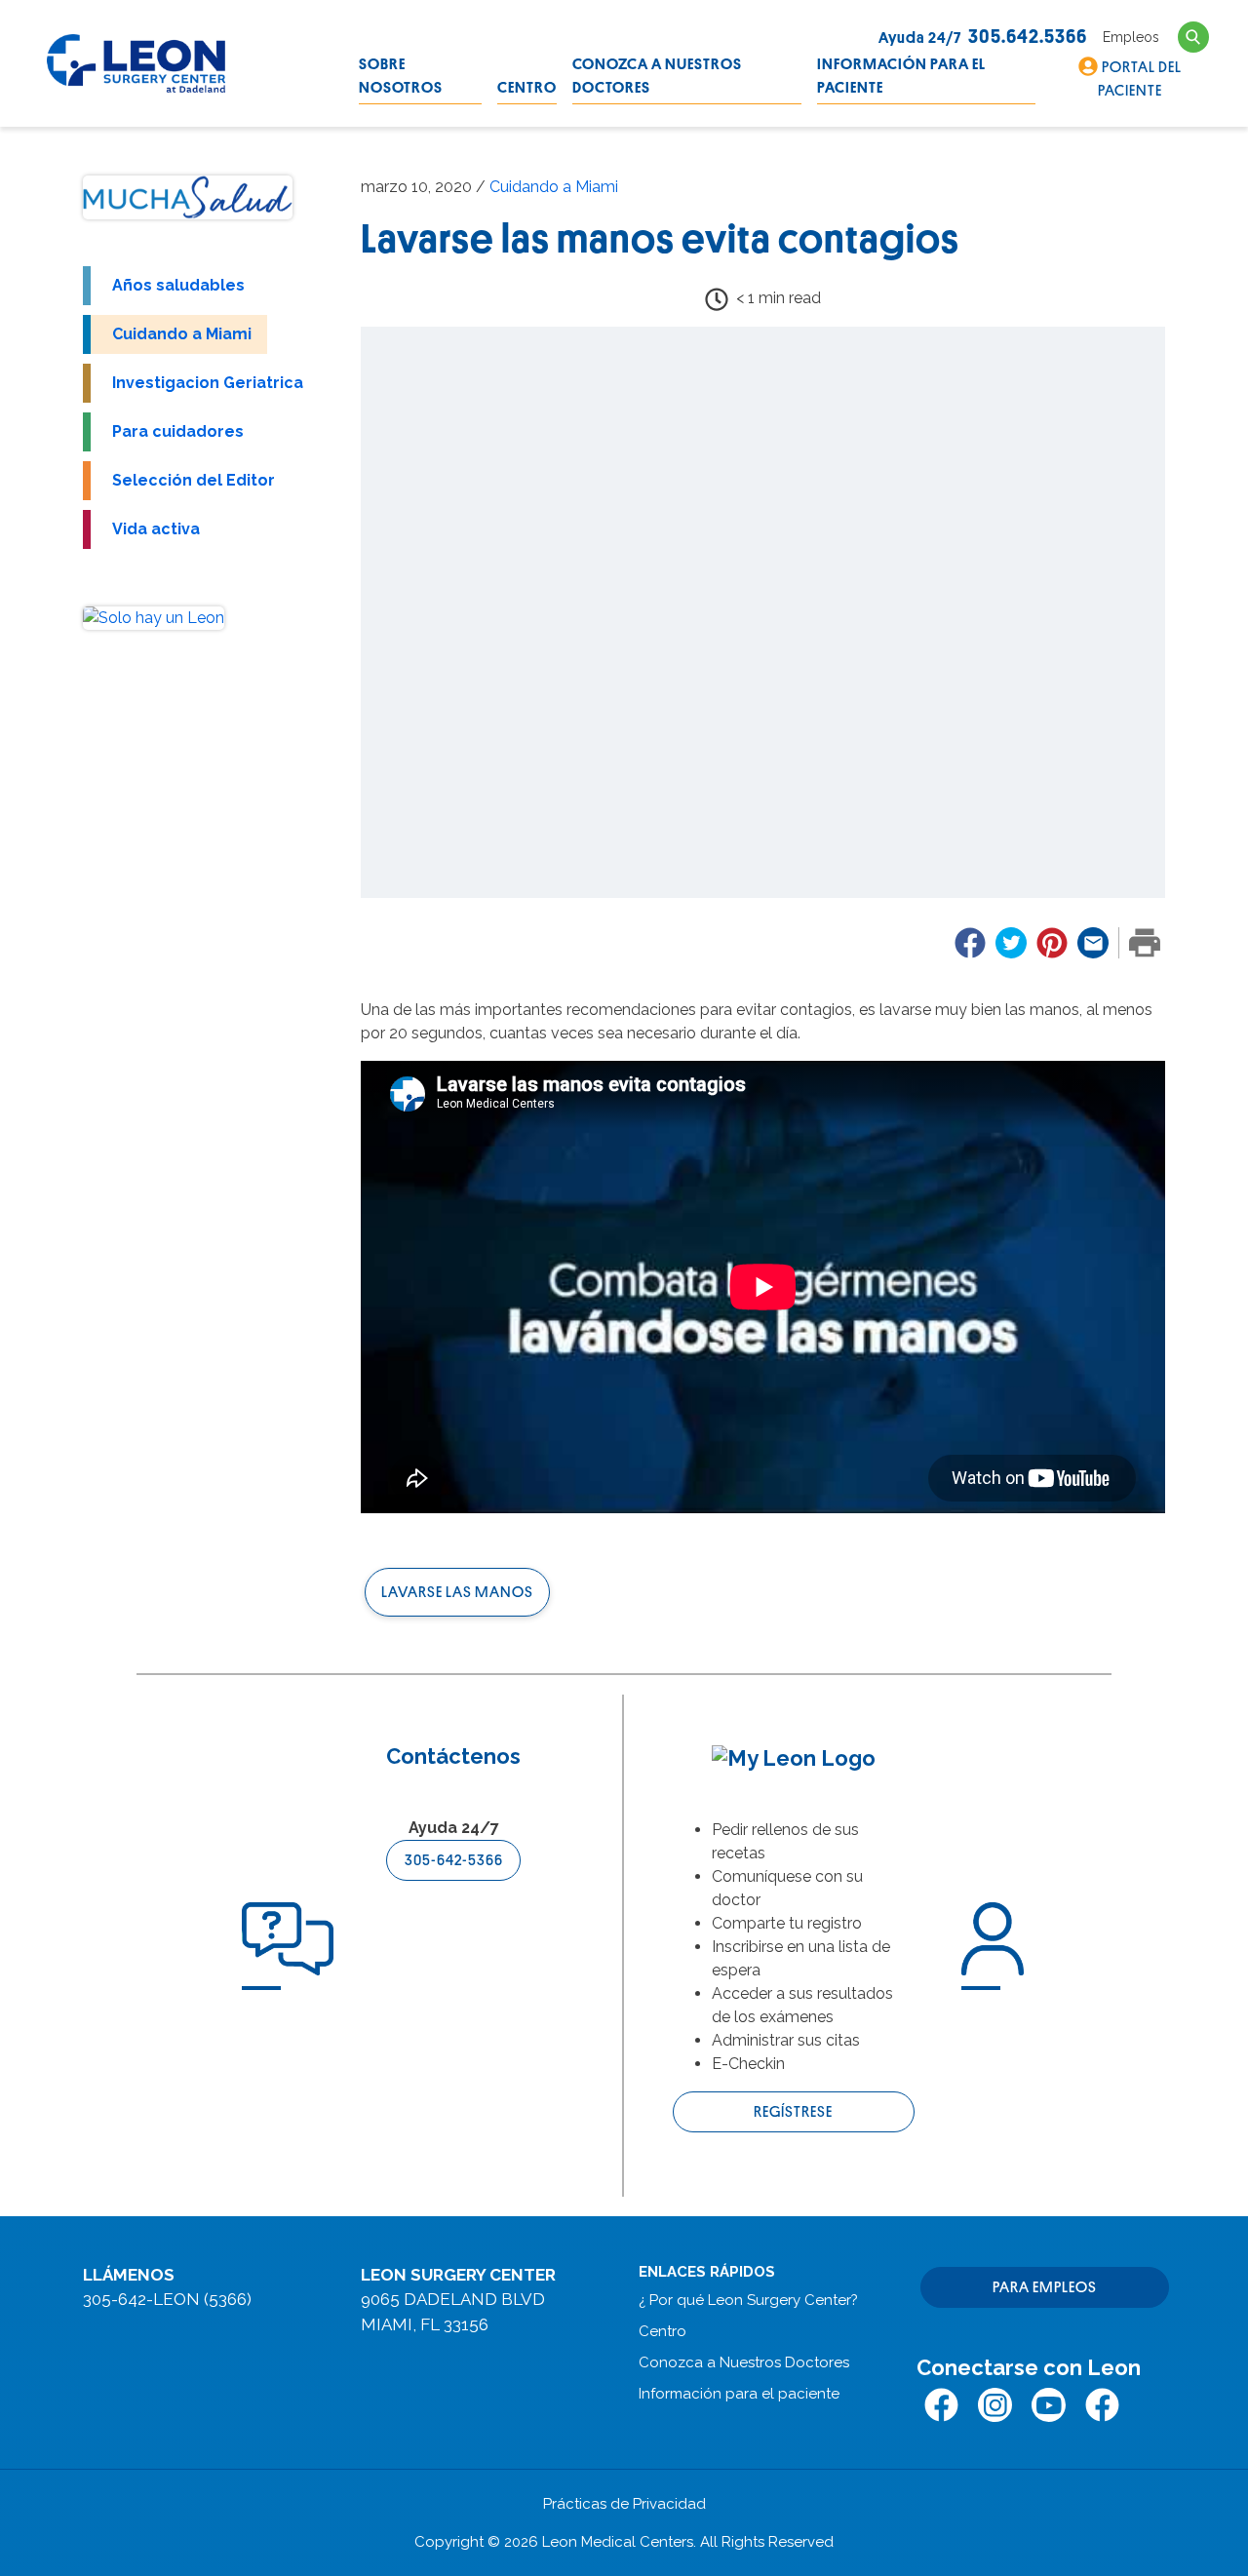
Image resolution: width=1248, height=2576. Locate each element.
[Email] (1093, 943)
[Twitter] (1011, 943)
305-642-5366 (454, 1860)
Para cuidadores (178, 431)
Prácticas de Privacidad (624, 2504)
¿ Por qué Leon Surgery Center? (748, 2300)
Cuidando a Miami (182, 334)
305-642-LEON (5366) (167, 2299)
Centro (527, 88)
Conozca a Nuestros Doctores (657, 76)
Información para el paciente (901, 76)
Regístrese (793, 2112)
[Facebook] (970, 943)
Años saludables (178, 285)
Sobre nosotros (401, 76)
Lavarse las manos (457, 1592)
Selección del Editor (194, 480)
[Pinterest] (1052, 943)
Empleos (1131, 37)
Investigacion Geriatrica (208, 383)
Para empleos (1045, 2287)
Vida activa (156, 529)
